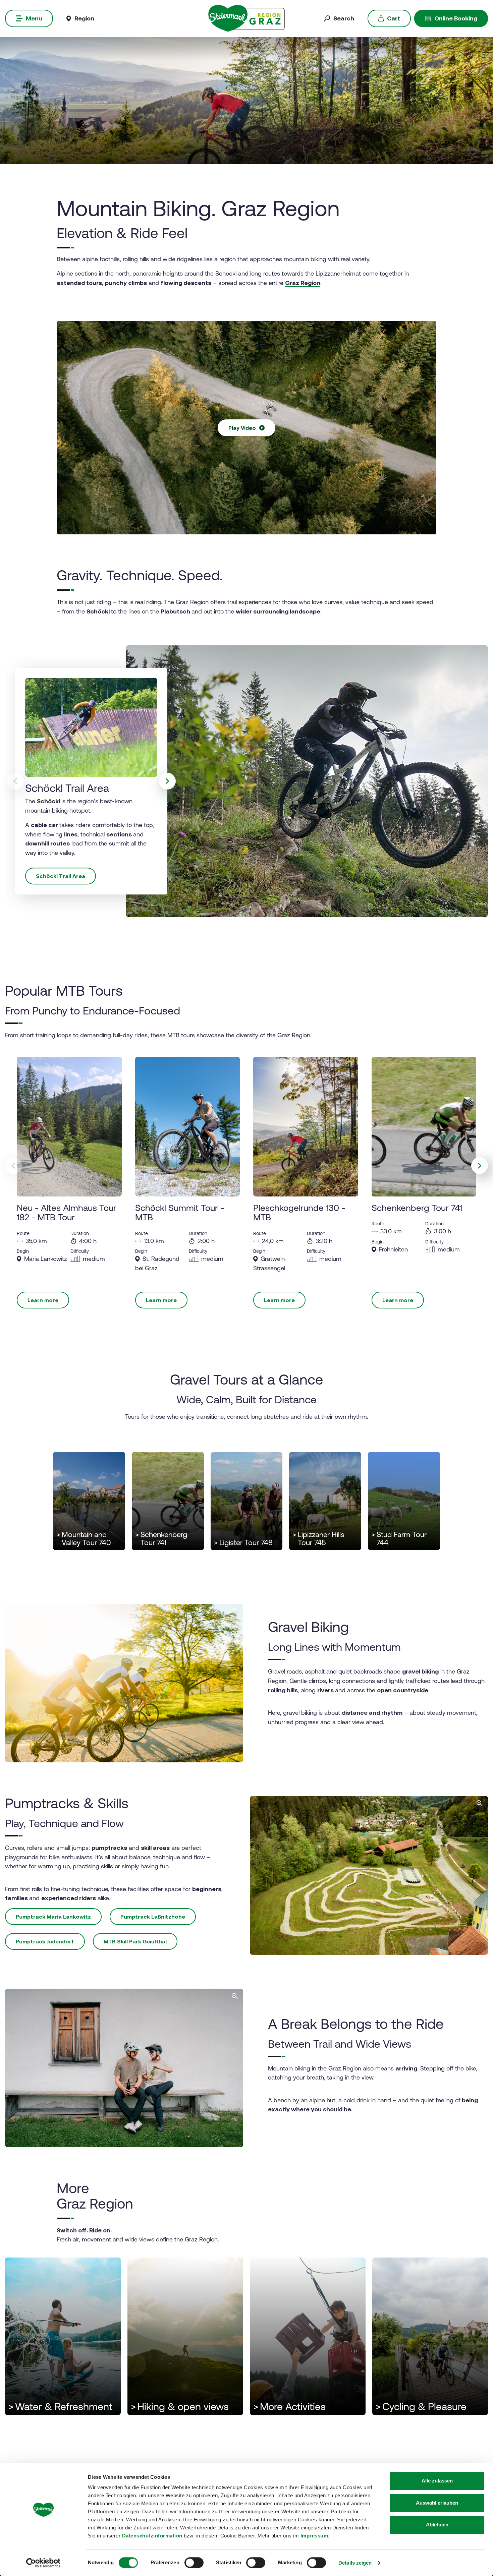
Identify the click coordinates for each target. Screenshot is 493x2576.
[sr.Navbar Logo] (246, 18)
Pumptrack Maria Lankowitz (53, 1917)
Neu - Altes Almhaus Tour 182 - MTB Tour (67, 1212)
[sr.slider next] (167, 781)
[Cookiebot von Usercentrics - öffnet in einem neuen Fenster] (43, 2563)
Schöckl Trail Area (61, 876)
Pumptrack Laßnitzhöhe (153, 1917)
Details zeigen (355, 2563)
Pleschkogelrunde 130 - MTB (299, 1212)
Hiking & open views (180, 2407)
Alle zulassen (437, 2481)
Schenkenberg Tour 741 (417, 1207)
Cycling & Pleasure (421, 2407)
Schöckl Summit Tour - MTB (180, 1212)
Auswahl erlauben (437, 2503)
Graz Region (303, 283)
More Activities (289, 2407)
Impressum (314, 2536)
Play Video (242, 428)
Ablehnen (437, 2525)
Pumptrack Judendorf (45, 1941)
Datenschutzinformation (152, 2536)
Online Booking (456, 18)
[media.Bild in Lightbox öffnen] (369, 1875)
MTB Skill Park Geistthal (135, 1941)
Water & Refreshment (60, 2407)
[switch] (194, 2563)
